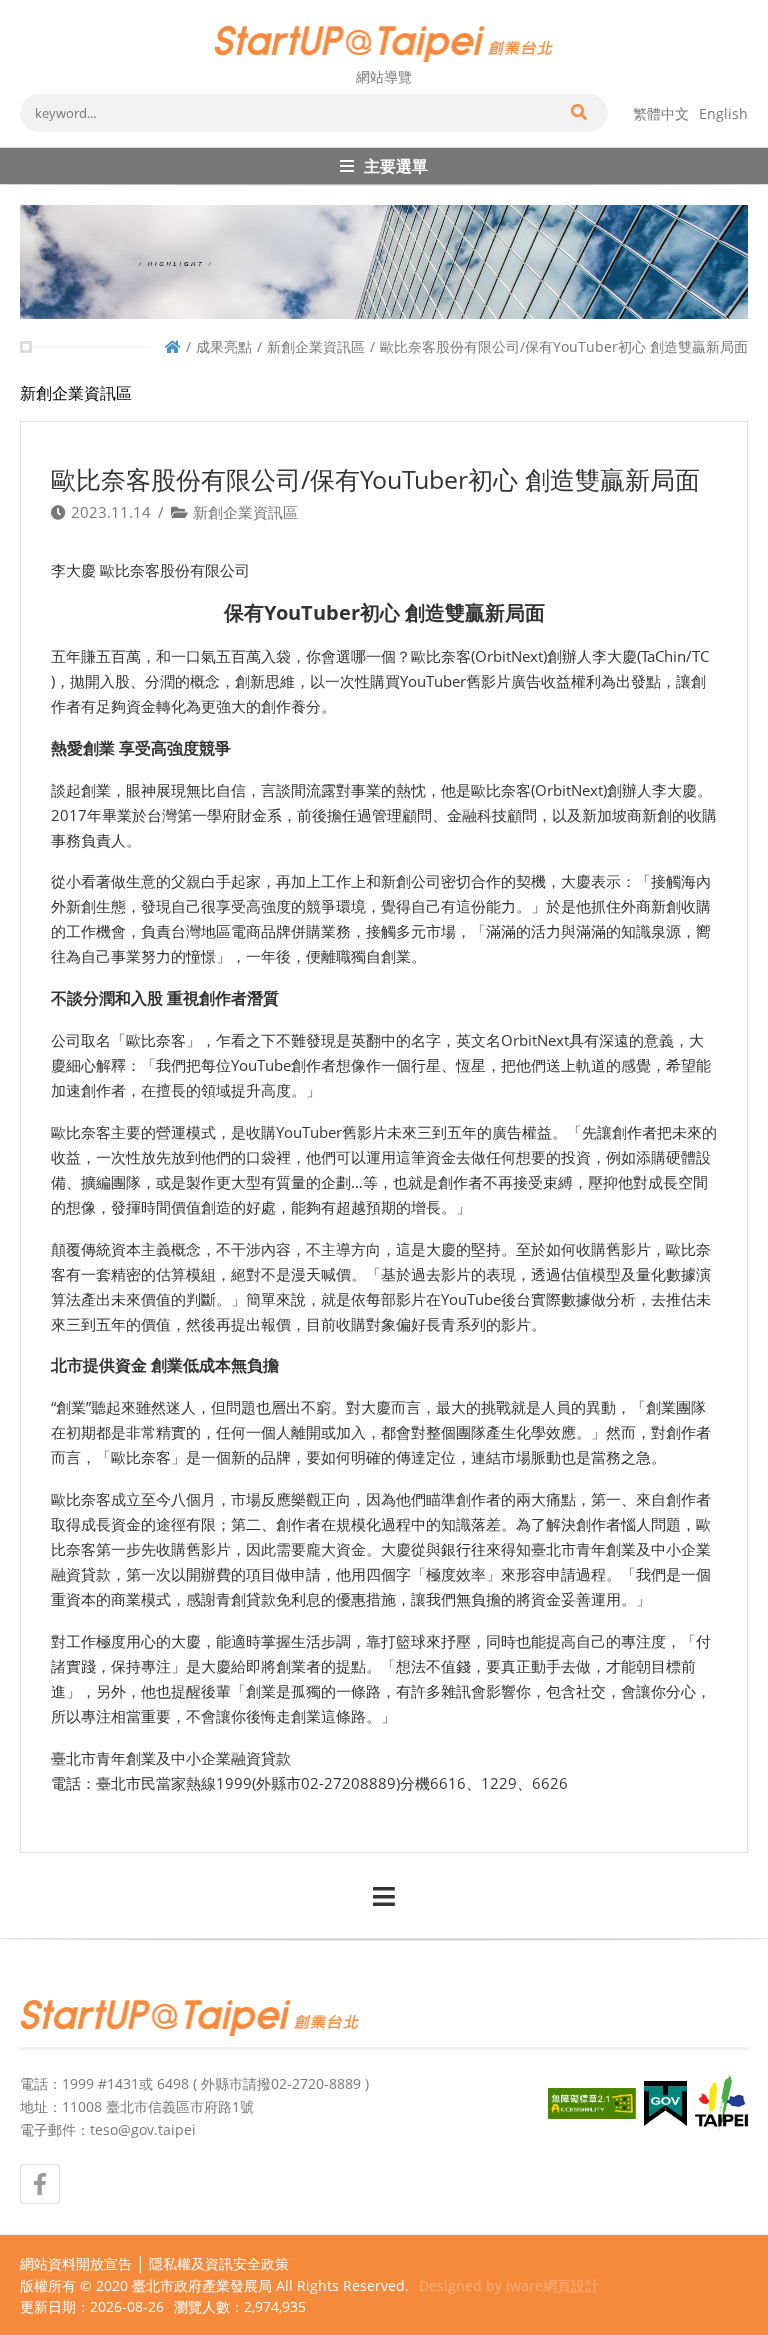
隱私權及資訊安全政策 (219, 2263)
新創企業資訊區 (316, 346)
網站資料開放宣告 (76, 2263)
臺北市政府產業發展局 (202, 2285)
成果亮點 (224, 346)
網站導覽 (384, 76)
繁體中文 (661, 113)
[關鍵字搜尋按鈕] (578, 113)
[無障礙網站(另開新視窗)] (592, 2103)
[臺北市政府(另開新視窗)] (721, 2103)
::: (26, 8)
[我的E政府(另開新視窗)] (665, 2103)
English (723, 113)
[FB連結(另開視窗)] (40, 2184)
